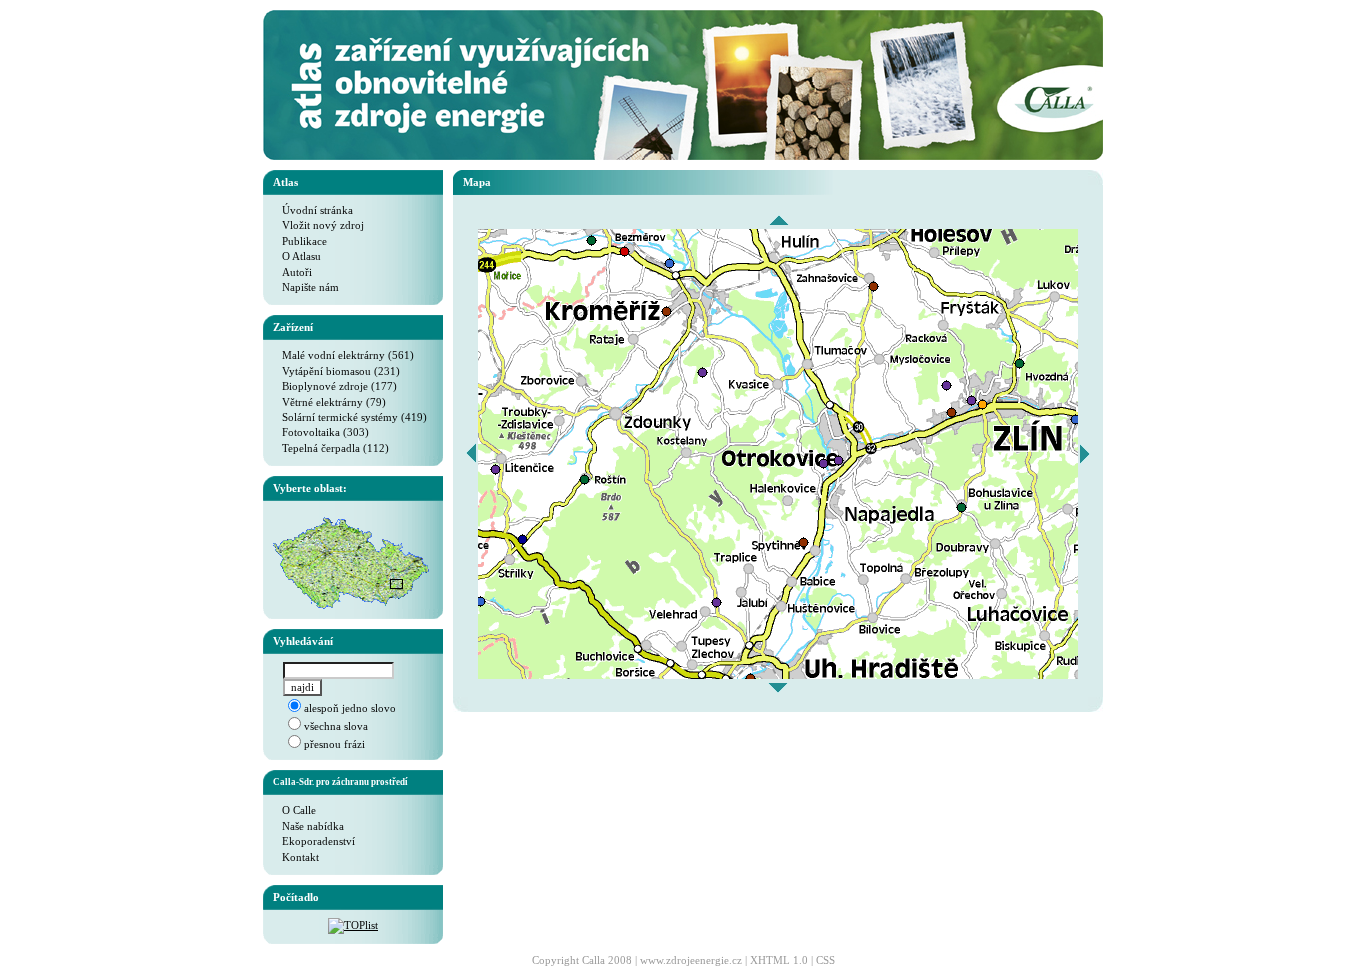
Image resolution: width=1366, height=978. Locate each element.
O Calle (294, 810)
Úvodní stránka (313, 210)
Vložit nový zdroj (318, 225)
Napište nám (306, 287)
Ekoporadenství (314, 841)
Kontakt (296, 857)
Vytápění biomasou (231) (336, 371)
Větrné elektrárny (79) (329, 402)
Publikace (300, 241)
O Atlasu (297, 256)
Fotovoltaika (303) (321, 432)
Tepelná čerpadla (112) (331, 448)
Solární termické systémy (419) (350, 417)
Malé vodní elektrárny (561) (343, 355)
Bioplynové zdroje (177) (335, 386)
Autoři (292, 272)
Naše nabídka (308, 826)
